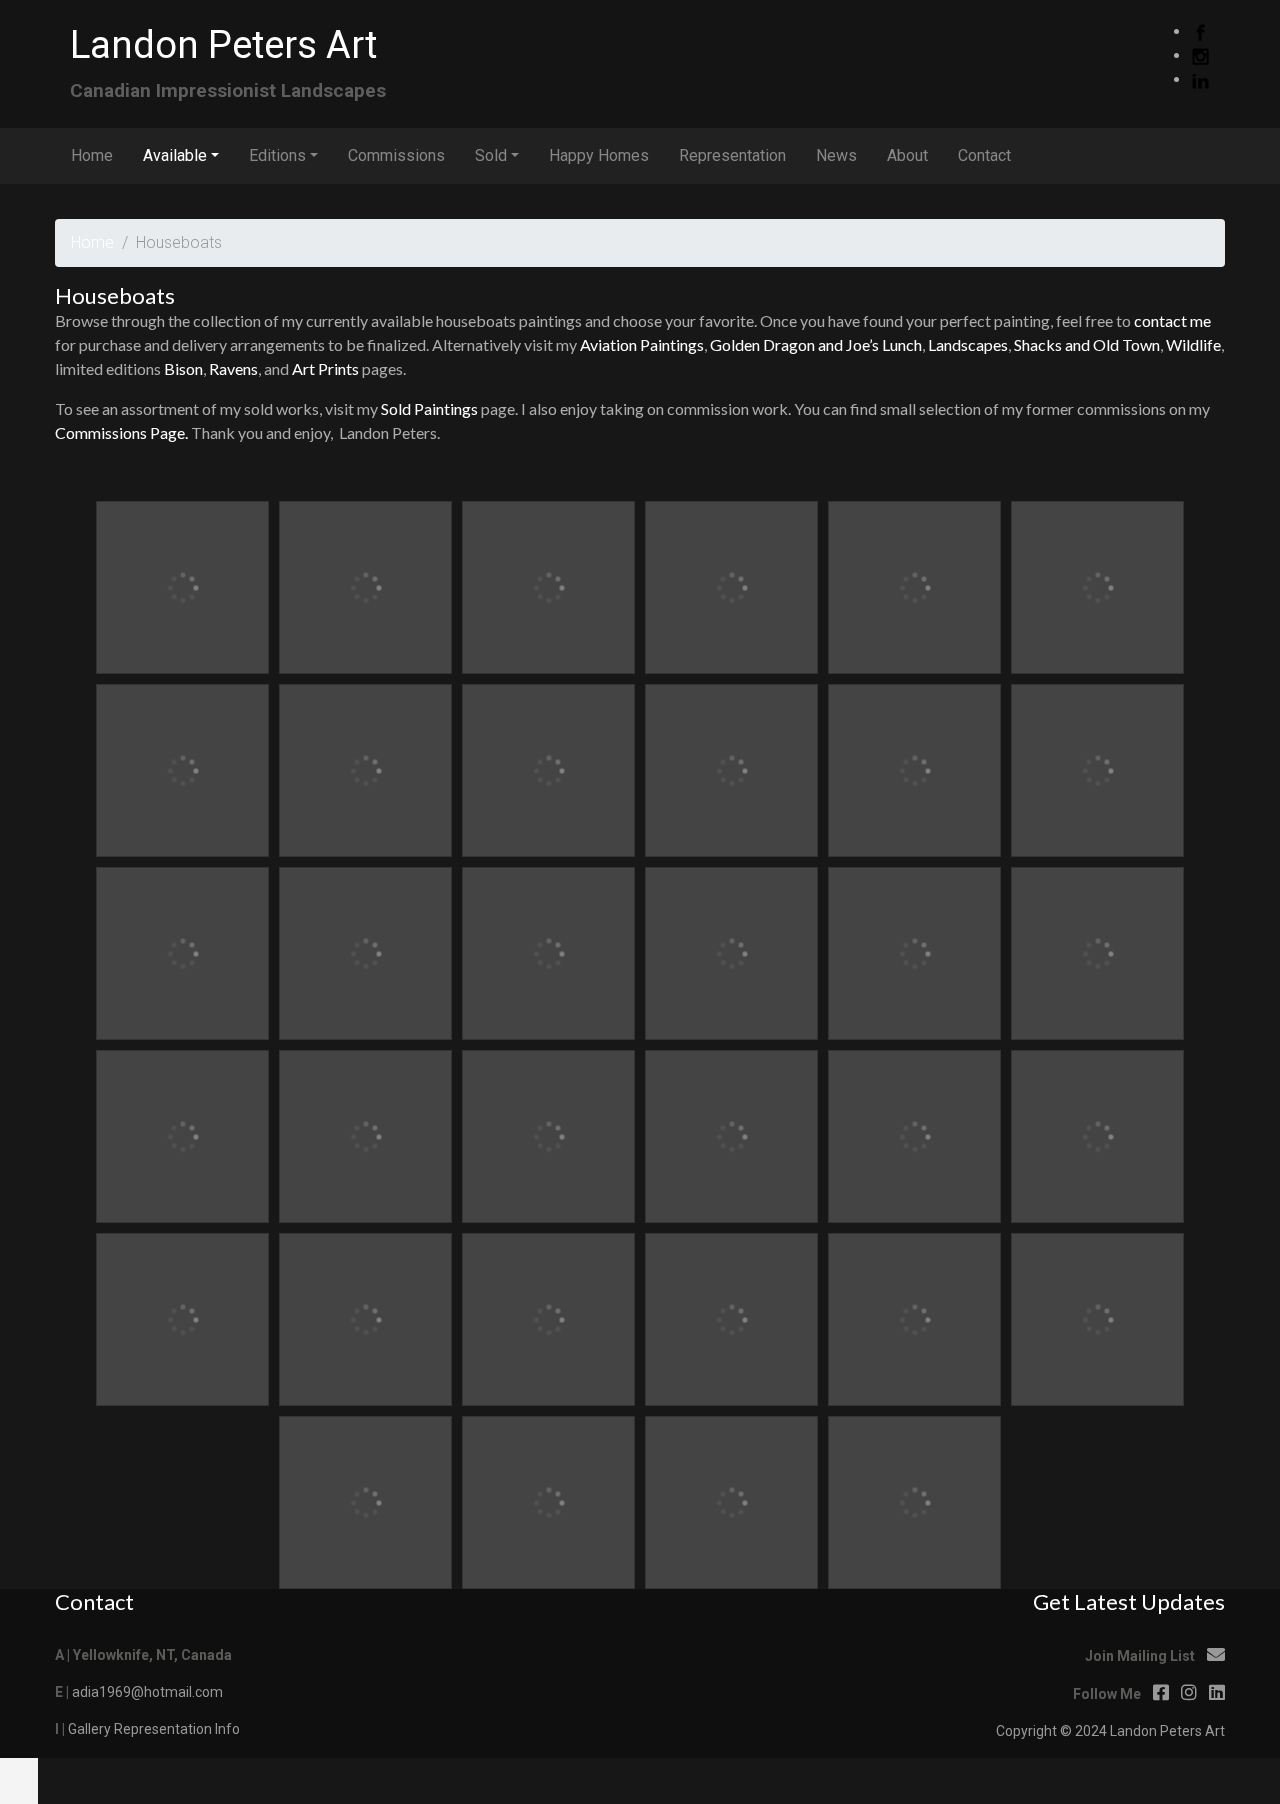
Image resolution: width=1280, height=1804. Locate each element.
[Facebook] (1200, 31)
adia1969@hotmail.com (147, 1692)
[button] (19, 1781)
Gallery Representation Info (154, 1729)
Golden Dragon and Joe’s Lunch (816, 344)
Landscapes (968, 344)
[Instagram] (1200, 55)
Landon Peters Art (223, 45)
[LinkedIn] (1200, 79)
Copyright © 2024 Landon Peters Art (1110, 1731)
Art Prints (325, 368)
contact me (1172, 320)
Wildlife (1193, 344)
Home (92, 242)
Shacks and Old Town (1087, 344)
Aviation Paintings (642, 344)
